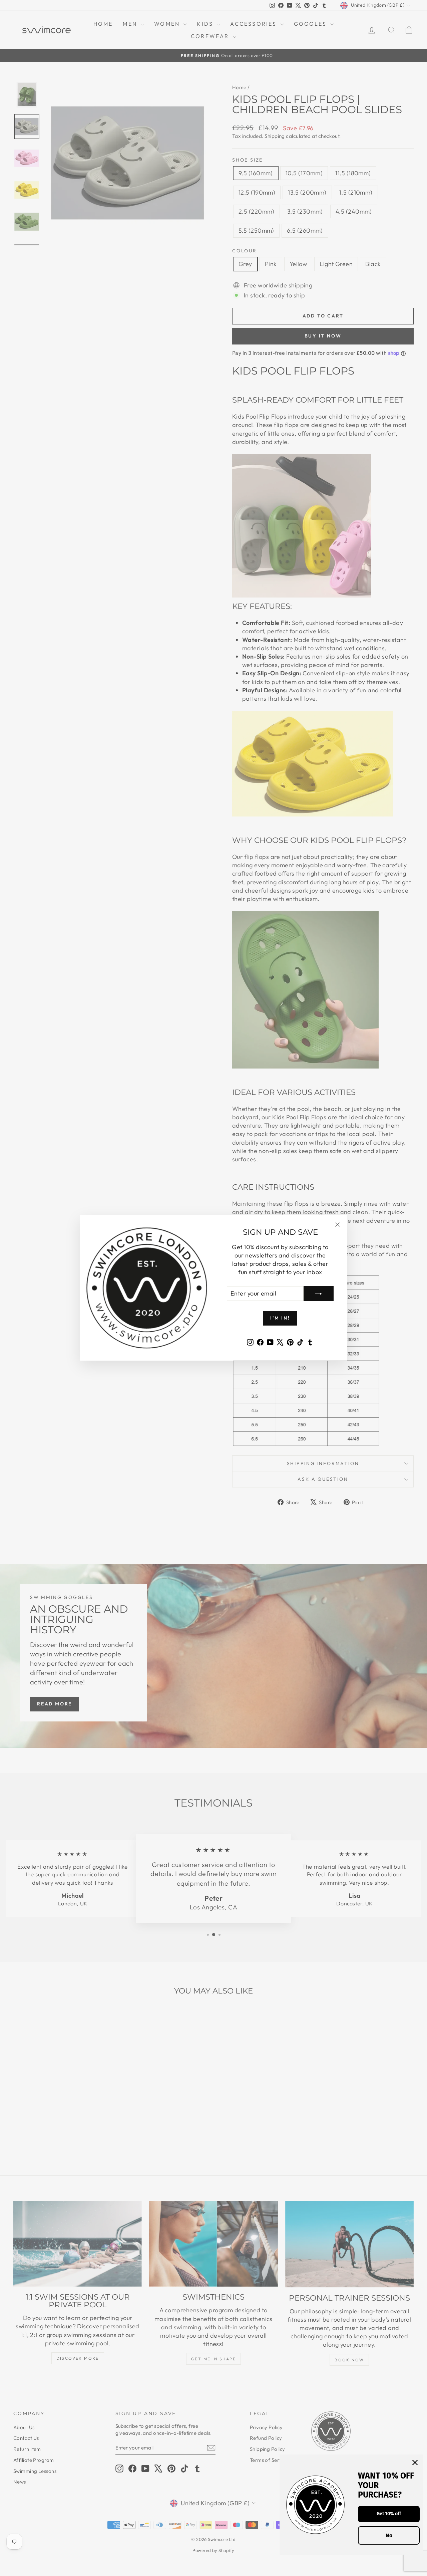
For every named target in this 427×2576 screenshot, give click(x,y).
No (389, 2535)
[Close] (415, 2463)
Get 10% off (389, 2514)
